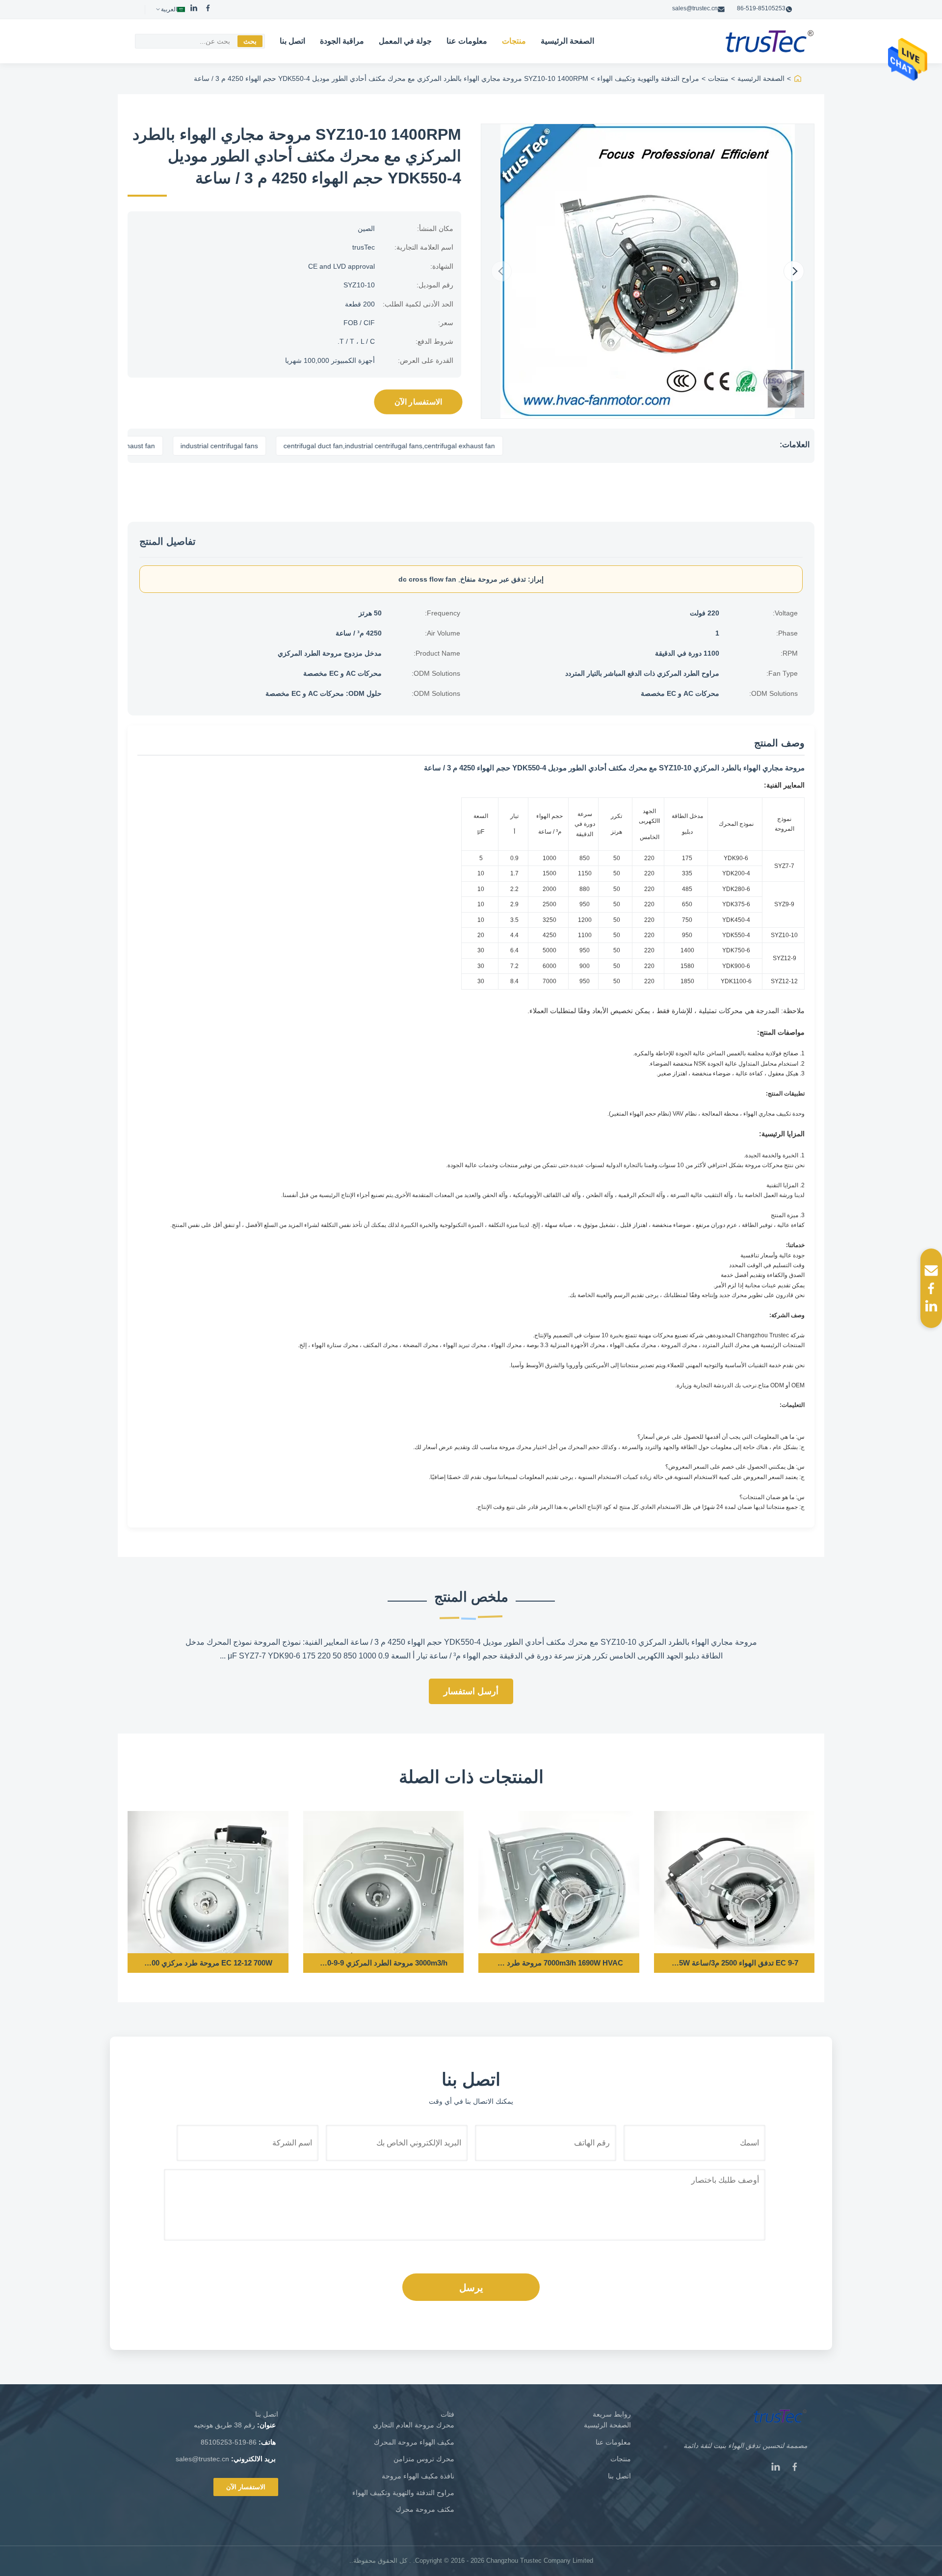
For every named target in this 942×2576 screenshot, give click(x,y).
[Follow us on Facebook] (931, 1288)
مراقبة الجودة (342, 41)
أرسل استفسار (471, 1691)
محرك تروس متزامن (424, 2459)
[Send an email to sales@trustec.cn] (931, 1271)
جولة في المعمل (405, 41)
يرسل (471, 2288)
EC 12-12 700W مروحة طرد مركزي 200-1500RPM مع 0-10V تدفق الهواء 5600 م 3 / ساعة (208, 1963)
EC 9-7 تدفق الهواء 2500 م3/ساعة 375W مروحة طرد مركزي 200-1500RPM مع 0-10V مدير (734, 1963)
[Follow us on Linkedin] (931, 1306)
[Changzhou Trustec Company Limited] (770, 41)
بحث (250, 41)
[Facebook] (208, 9)
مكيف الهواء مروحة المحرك (414, 2442)
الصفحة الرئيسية (567, 41)
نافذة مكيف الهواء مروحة (418, 2476)
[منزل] (798, 78)
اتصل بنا (292, 41)
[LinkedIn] (194, 9)
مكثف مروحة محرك (425, 2509)
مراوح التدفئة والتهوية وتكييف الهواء (648, 78)
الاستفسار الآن (418, 402)
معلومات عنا (467, 41)
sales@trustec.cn (695, 8)
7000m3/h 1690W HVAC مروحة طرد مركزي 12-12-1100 (559, 1963)
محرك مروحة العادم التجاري (414, 2425)
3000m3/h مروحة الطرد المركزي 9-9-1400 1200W (383, 1963)
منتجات (514, 41)
